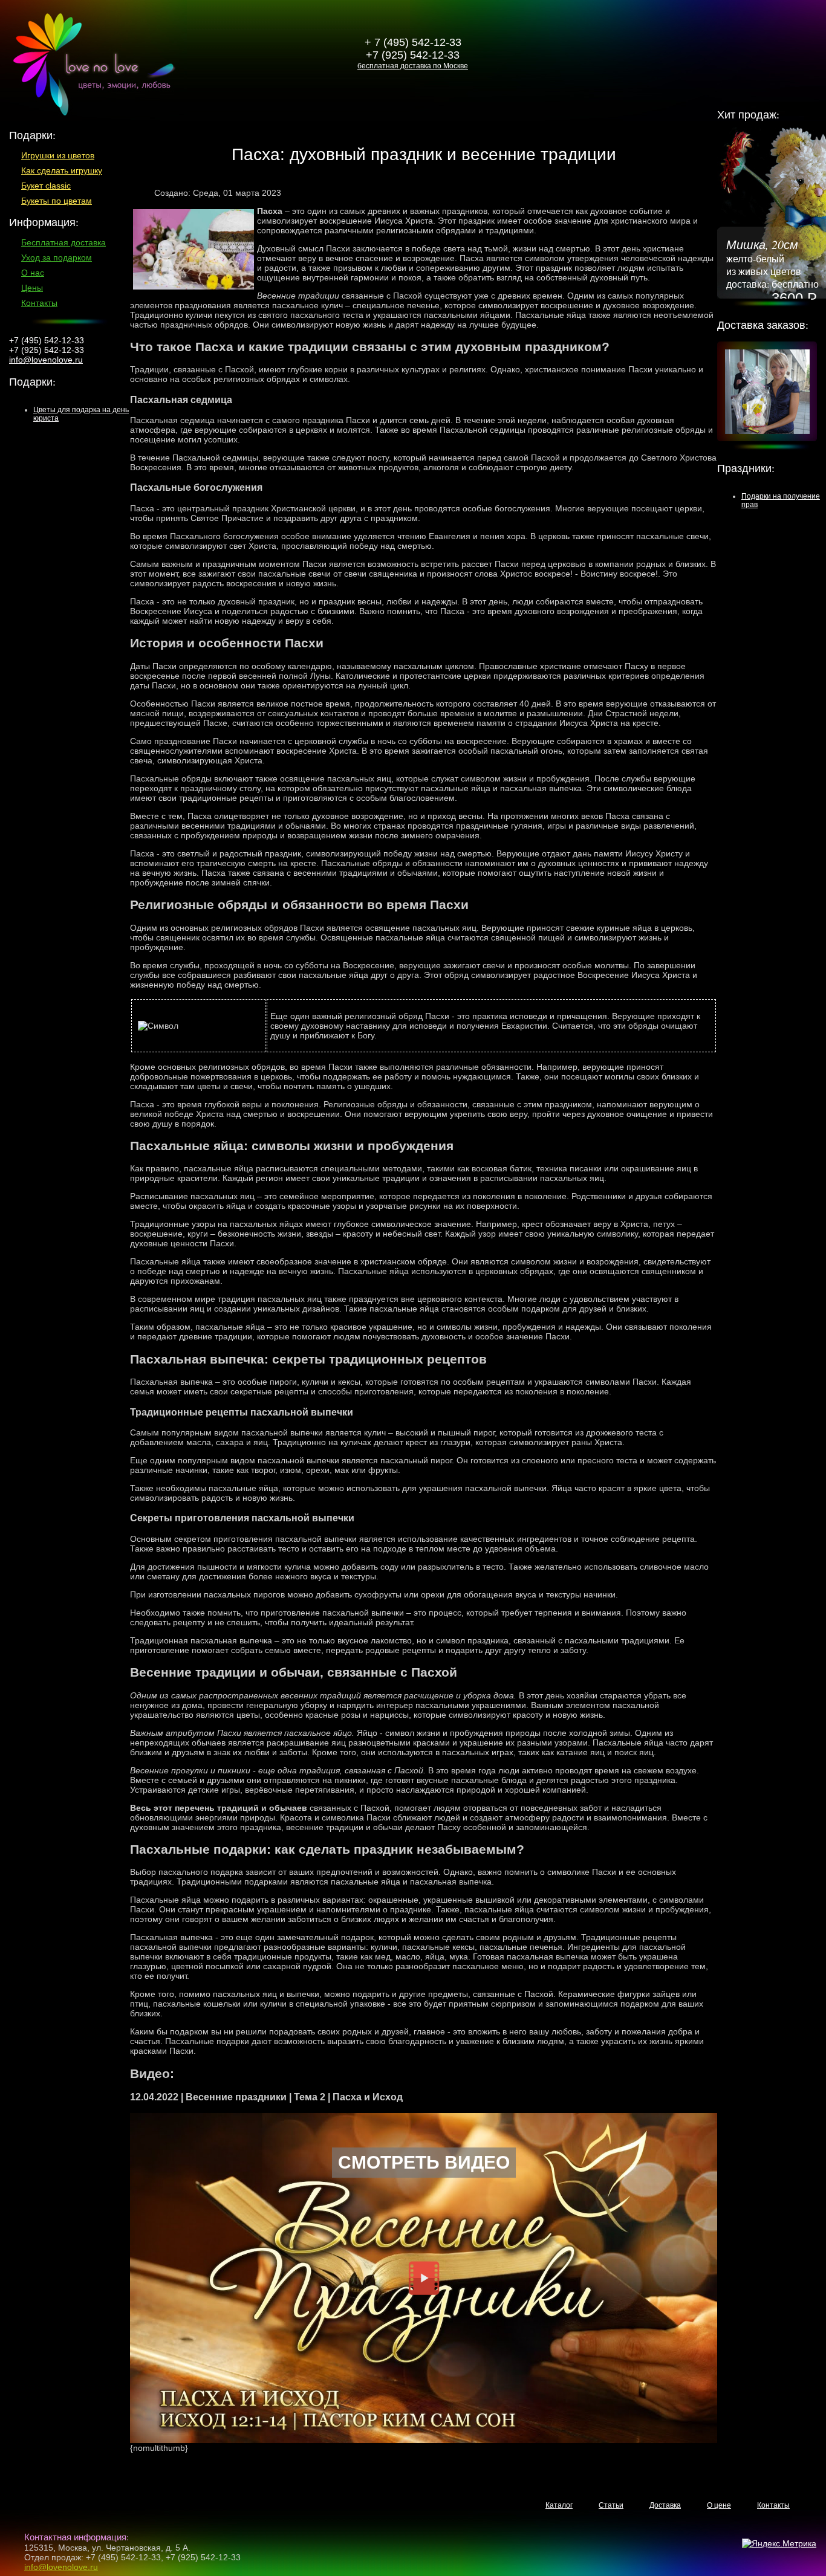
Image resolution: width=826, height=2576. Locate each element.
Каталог (559, 2505)
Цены (32, 288)
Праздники (744, 468)
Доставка (665, 2505)
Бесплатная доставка (63, 242)
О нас (33, 273)
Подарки (31, 381)
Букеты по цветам (57, 201)
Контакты (39, 303)
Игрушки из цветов (58, 155)
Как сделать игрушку (62, 170)
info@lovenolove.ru (46, 360)
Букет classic (46, 186)
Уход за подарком (57, 257)
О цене (719, 2505)
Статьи (611, 2505)
